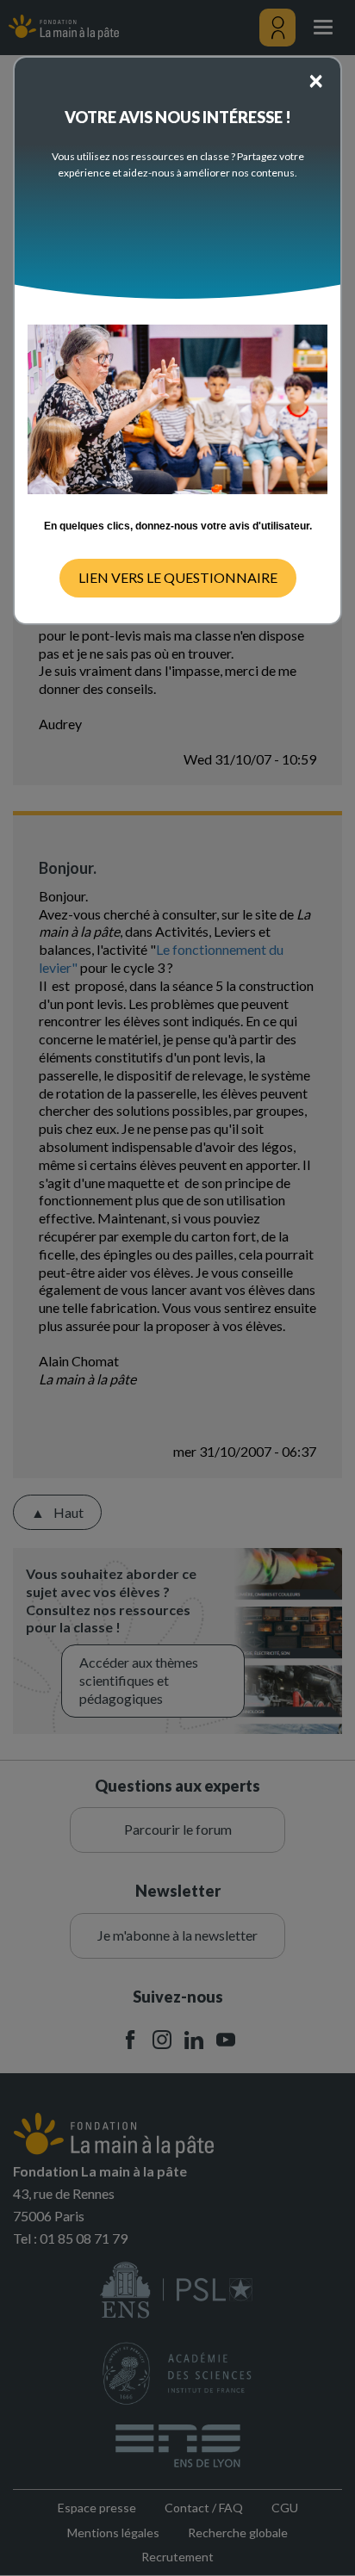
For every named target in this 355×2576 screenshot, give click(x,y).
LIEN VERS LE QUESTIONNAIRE (178, 577)
